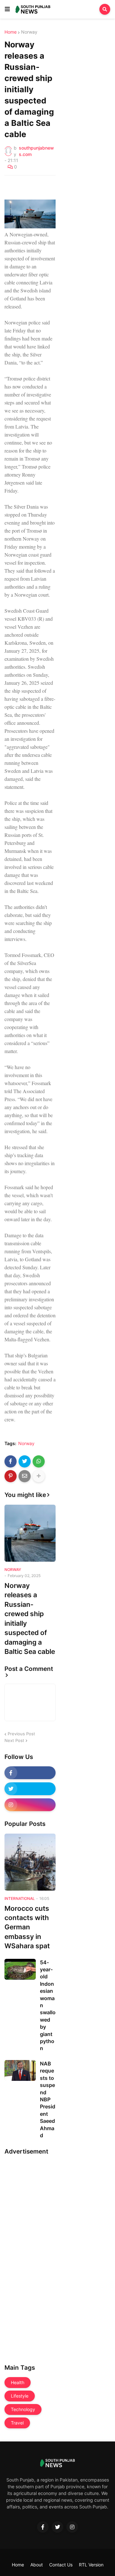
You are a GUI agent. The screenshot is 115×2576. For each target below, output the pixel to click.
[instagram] (30, 1805)
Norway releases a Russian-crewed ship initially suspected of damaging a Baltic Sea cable (30, 1619)
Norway (29, 32)
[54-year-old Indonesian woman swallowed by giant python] (20, 1969)
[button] (7, 9)
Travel (17, 2423)
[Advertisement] (30, 2257)
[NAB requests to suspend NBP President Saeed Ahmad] (20, 2070)
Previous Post (21, 1734)
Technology (23, 2409)
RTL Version (91, 2565)
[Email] (25, 1476)
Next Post (14, 1740)
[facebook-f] (30, 1773)
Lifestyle (20, 2396)
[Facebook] (11, 1461)
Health (18, 2382)
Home (11, 32)
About (37, 2565)
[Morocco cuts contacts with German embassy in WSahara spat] (30, 1862)
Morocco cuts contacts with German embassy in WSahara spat (27, 1927)
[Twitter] (25, 1461)
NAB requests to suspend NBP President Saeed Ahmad (48, 2099)
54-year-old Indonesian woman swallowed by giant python (48, 2005)
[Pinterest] (11, 1476)
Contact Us (61, 2565)
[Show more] (39, 1476)
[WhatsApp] (39, 1461)
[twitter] (30, 1789)
